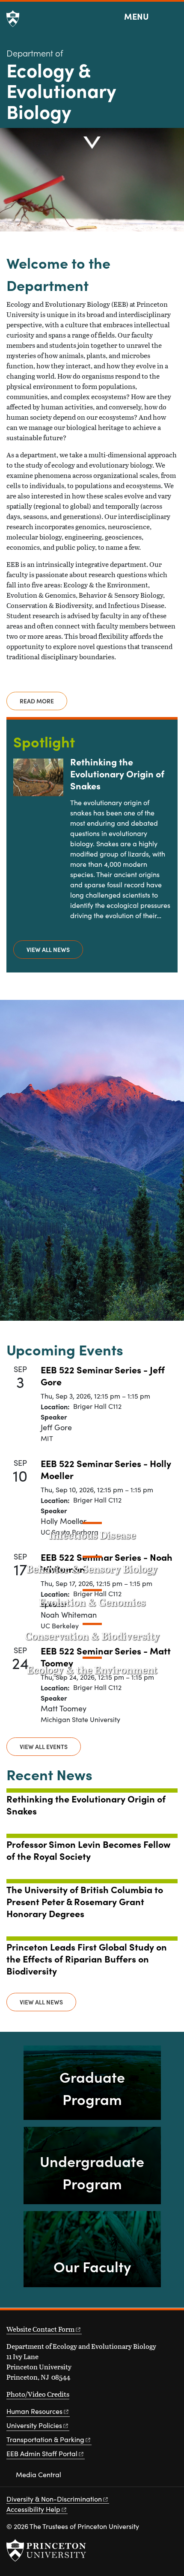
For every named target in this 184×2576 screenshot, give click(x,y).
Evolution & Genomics (92, 1602)
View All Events (44, 1746)
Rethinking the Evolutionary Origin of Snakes (117, 773)
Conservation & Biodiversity (92, 1636)
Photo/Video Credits (38, 2394)
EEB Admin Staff (42, 2453)
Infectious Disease (92, 1535)
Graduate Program (92, 2087)
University (34, 2425)
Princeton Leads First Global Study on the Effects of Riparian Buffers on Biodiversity (87, 1958)
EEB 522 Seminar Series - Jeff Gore (103, 1375)
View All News (48, 949)
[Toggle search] (172, 17)
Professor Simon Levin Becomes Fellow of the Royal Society (88, 1850)
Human (34, 2411)
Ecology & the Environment (92, 1670)
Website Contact (40, 2329)
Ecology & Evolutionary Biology (61, 90)
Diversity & (54, 2499)
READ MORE (37, 701)
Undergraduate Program (92, 2172)
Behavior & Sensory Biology (92, 1569)
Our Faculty (92, 2266)
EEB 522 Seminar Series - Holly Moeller (106, 1469)
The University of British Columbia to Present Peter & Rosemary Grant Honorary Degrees (85, 1901)
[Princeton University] (13, 19)
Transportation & (45, 2439)
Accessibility (33, 2509)
